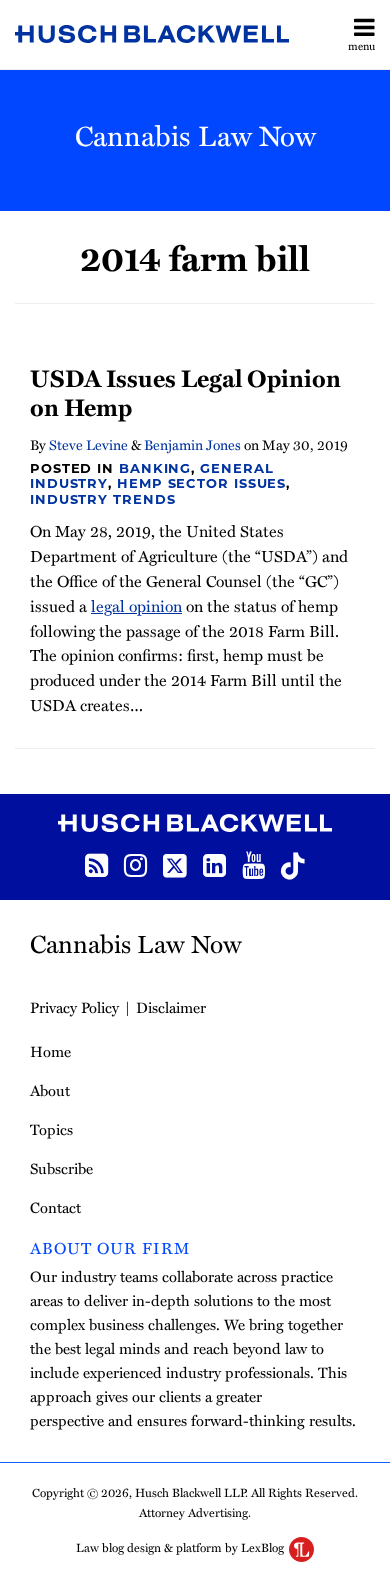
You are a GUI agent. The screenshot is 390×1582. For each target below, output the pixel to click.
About (50, 1090)
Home (50, 1051)
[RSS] (96, 863)
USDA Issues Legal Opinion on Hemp (185, 392)
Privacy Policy (74, 1007)
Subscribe (61, 1168)
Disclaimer (171, 1007)
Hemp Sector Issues (201, 483)
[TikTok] (293, 864)
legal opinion (136, 606)
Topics (51, 1129)
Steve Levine (88, 444)
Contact (55, 1207)
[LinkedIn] (214, 863)
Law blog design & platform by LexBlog (181, 1547)
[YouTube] (253, 863)
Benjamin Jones (192, 444)
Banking (155, 468)
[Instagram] (135, 863)
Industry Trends (103, 499)
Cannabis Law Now (195, 134)
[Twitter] (175, 864)
